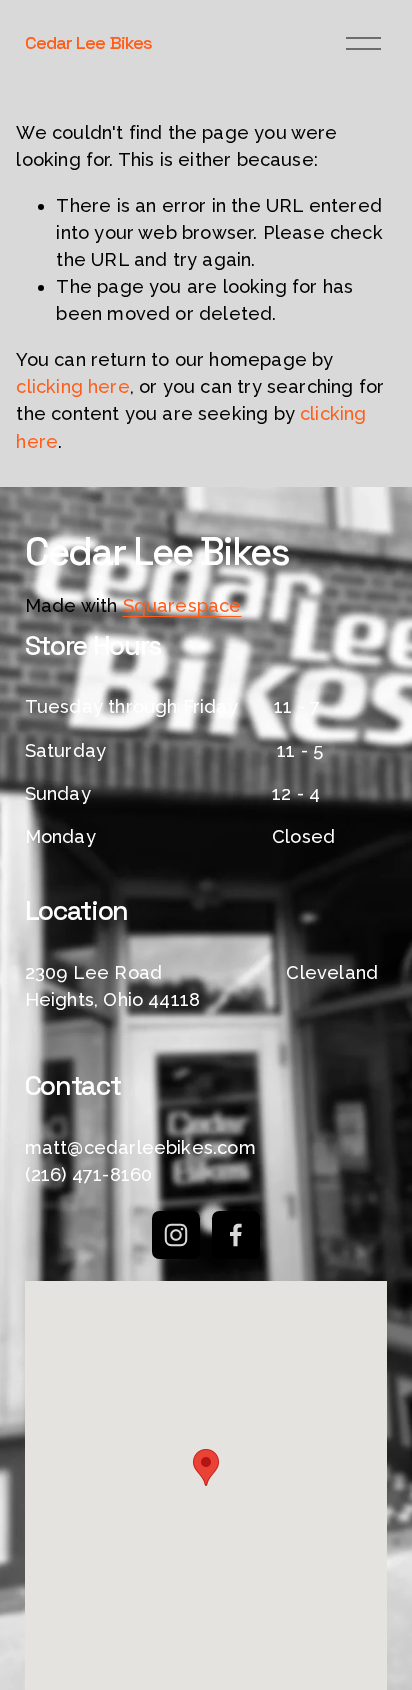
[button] (206, 1467)
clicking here (72, 386)
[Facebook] (236, 1235)
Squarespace (182, 605)
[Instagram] (176, 1235)
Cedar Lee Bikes (88, 42)
